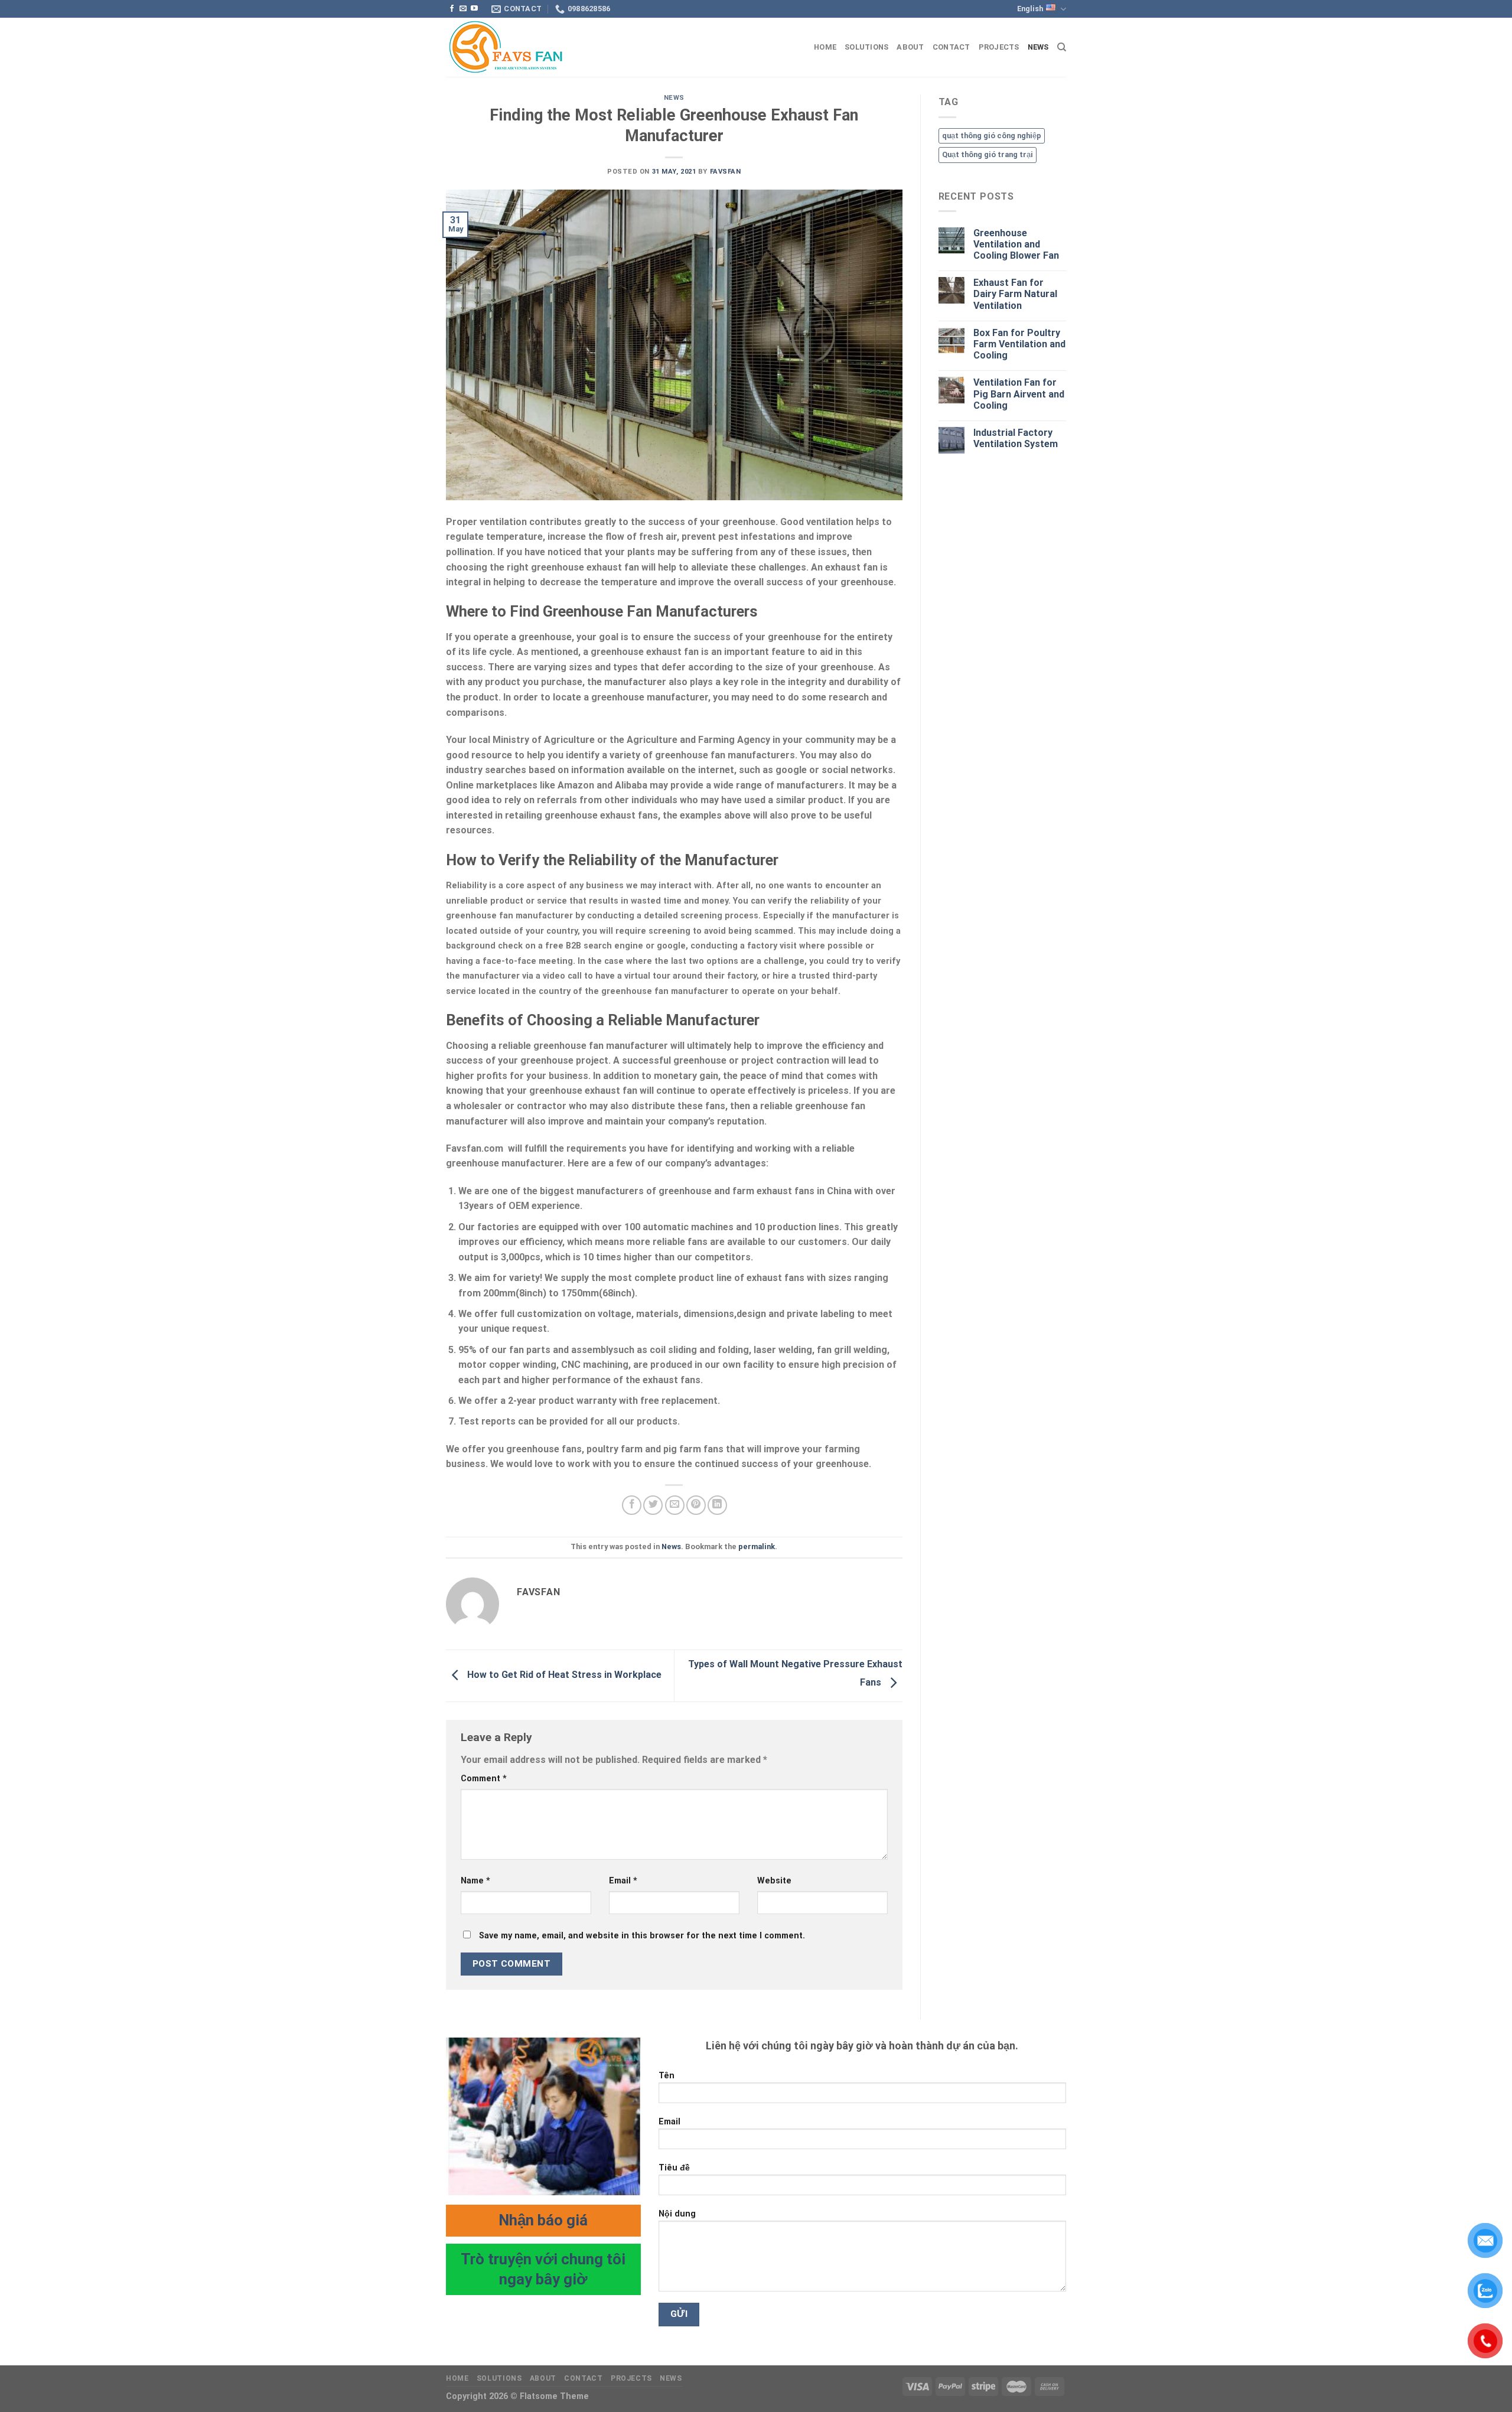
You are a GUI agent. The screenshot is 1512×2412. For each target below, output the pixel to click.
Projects (999, 47)
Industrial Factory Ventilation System (1016, 438)
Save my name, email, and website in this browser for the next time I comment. (642, 1936)
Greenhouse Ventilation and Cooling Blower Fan (1016, 244)
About (910, 47)
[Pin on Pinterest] (696, 1505)
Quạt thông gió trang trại (988, 154)
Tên (667, 2076)
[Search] (1062, 47)
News (1038, 47)
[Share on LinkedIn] (717, 1505)
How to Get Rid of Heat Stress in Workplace (563, 1675)
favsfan (726, 172)
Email (623, 1881)
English (1030, 9)
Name (475, 1881)
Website (774, 1881)
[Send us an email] (463, 9)
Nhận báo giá (543, 2220)
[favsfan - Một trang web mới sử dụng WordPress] (505, 48)
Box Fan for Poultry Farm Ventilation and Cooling (1019, 344)
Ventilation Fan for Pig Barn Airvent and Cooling (1019, 394)
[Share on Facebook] (632, 1505)
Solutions (866, 47)
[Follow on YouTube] (474, 9)
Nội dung (677, 2214)
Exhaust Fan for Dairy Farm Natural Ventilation (1015, 294)
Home (825, 47)
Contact (951, 47)
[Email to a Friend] (675, 1505)
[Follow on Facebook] (452, 9)
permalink (757, 1546)
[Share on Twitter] (653, 1505)
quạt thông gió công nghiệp (992, 136)
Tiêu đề (674, 2168)
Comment (484, 1779)
